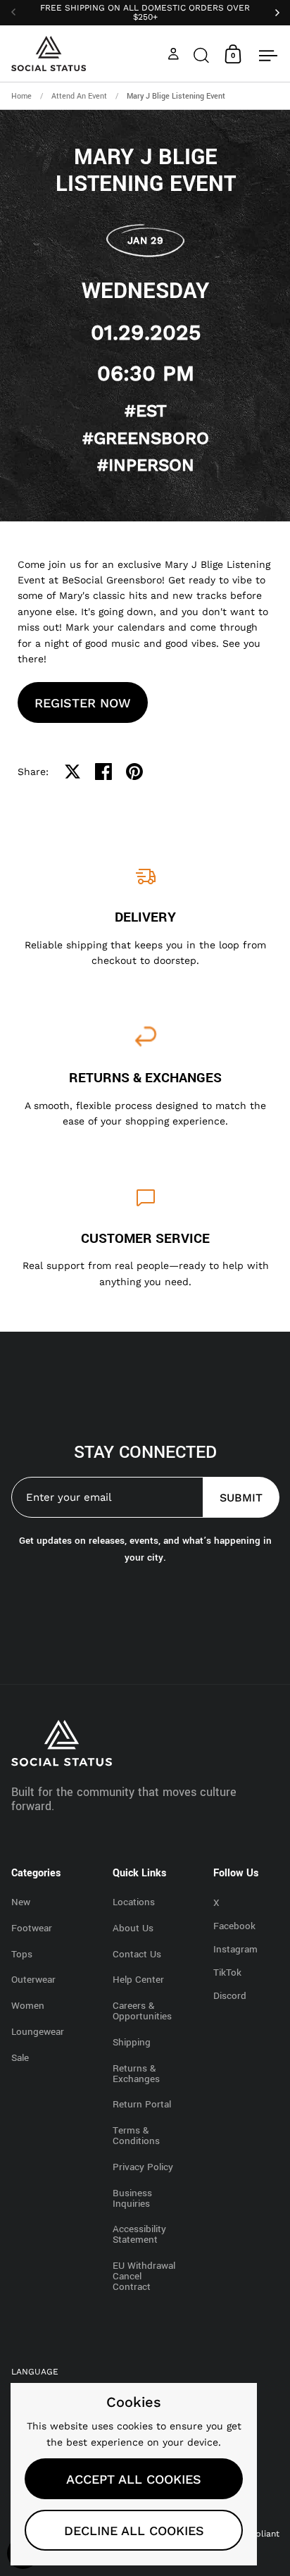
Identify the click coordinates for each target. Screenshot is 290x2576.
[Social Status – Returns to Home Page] (49, 54)
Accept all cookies (134, 2479)
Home (21, 96)
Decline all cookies (134, 2531)
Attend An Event (79, 96)
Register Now (83, 703)
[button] (201, 54)
